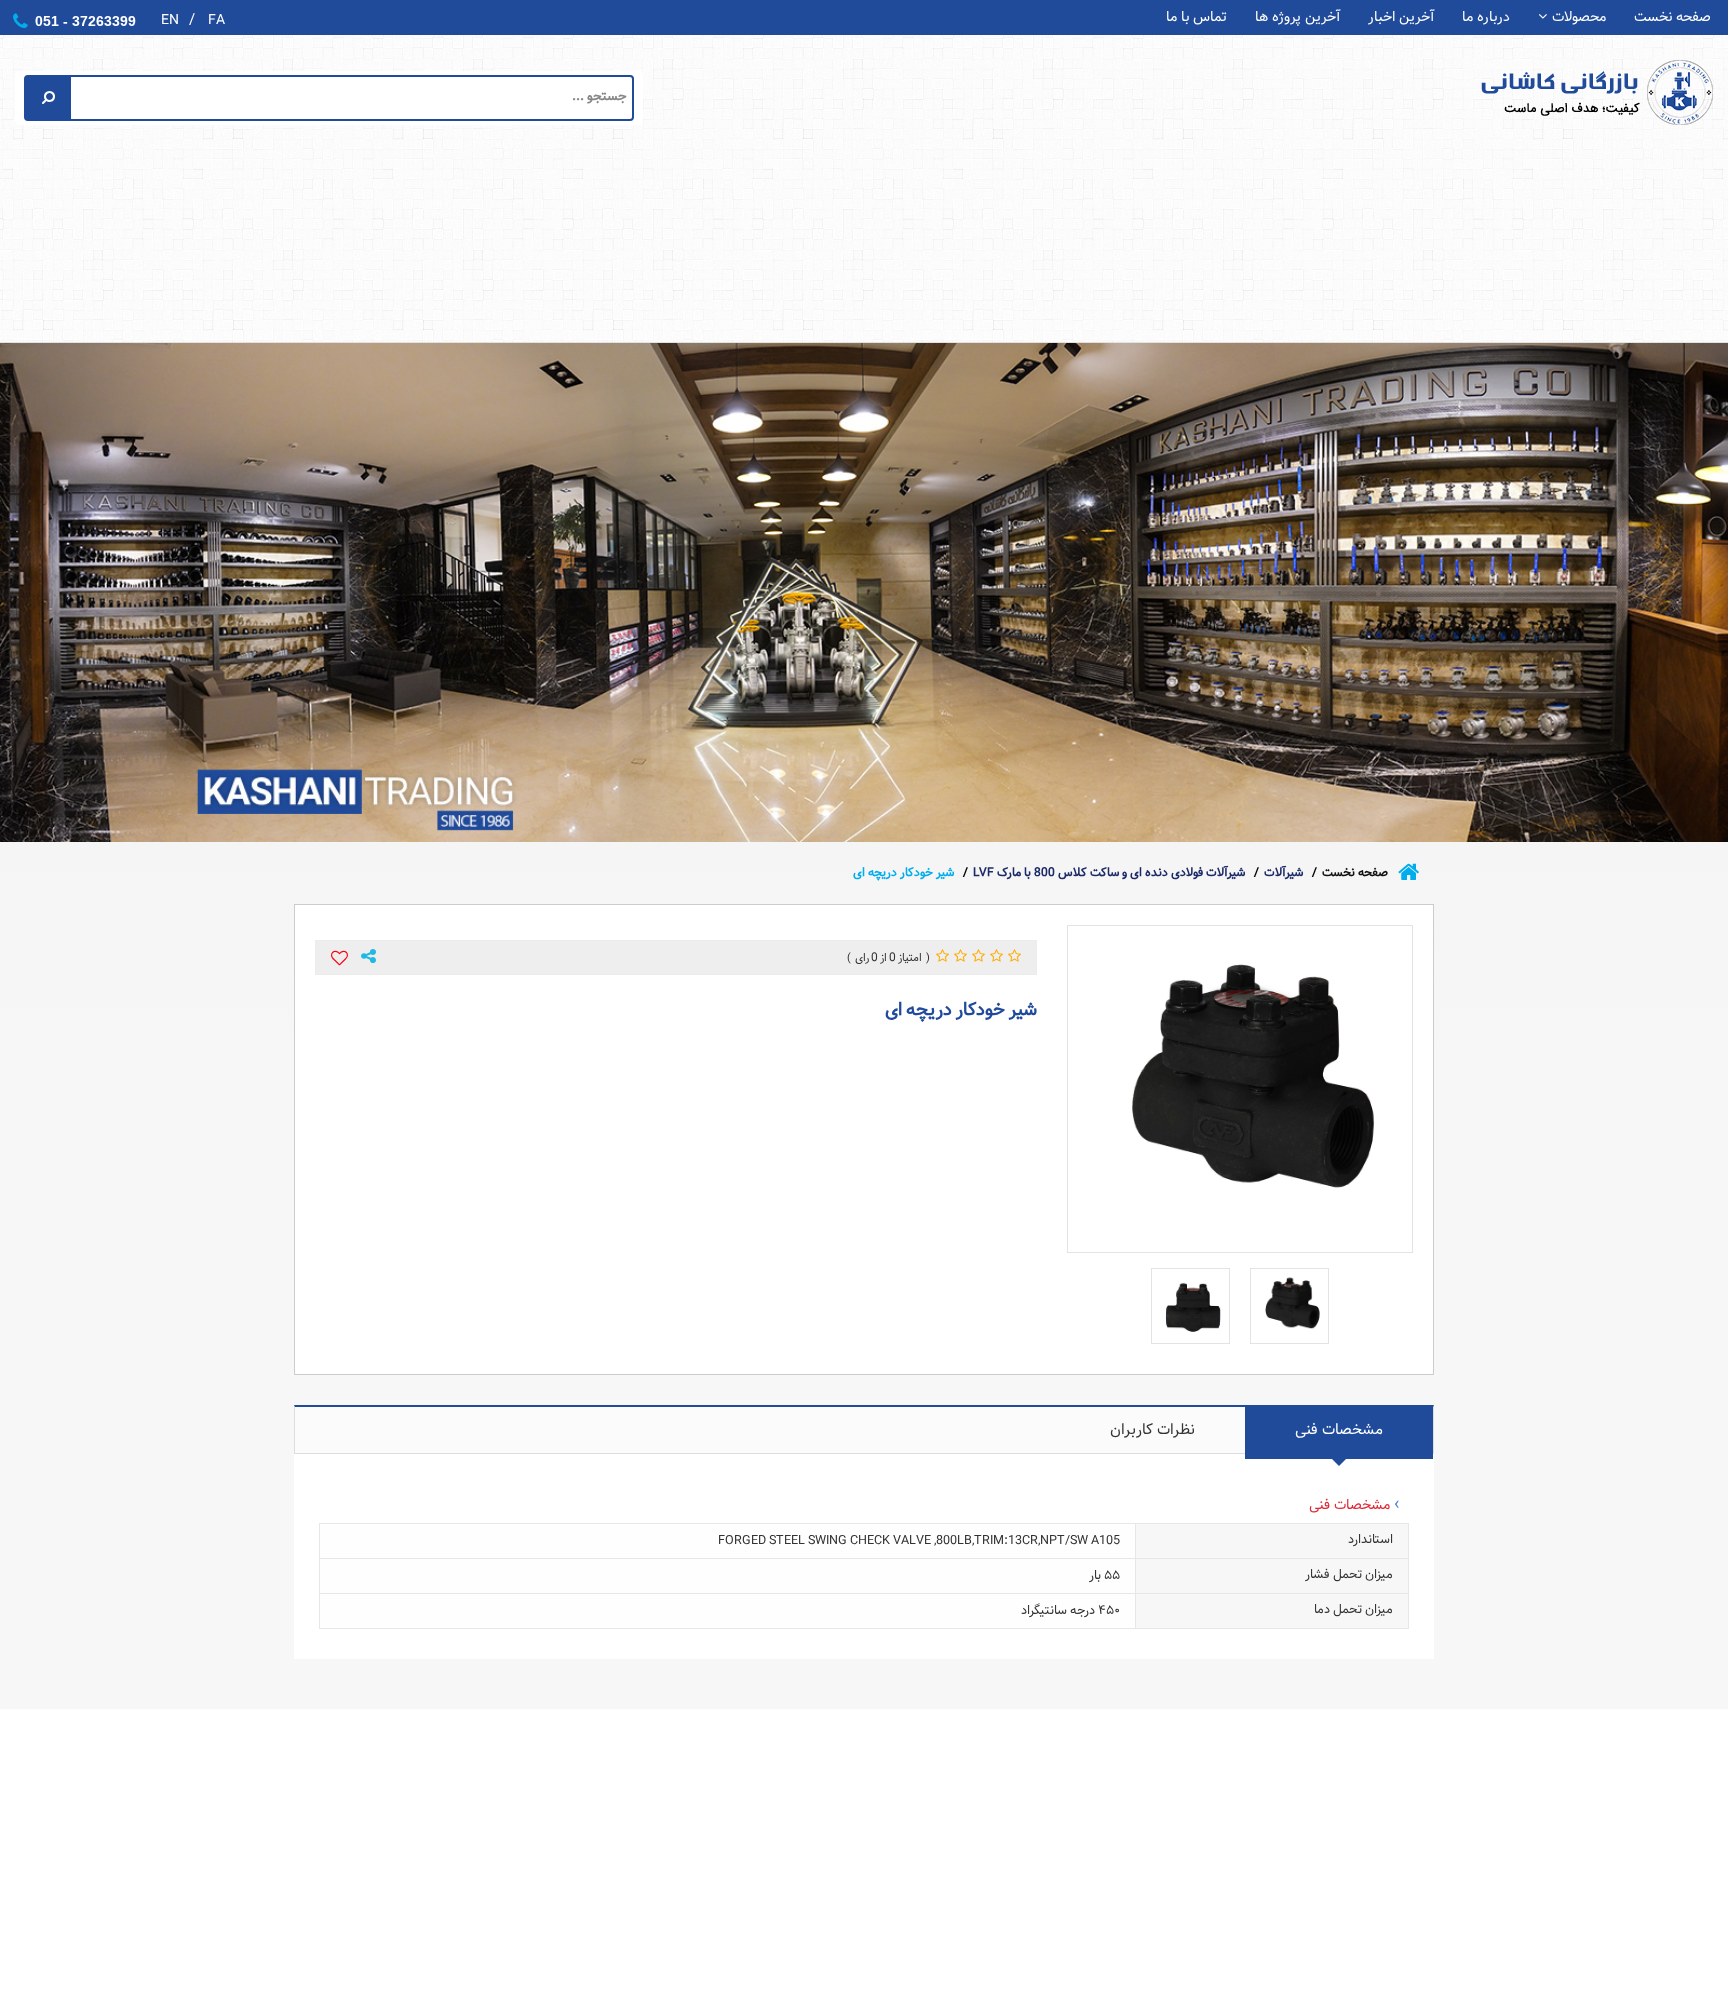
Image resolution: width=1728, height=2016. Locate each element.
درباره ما (1486, 18)
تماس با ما (1196, 18)
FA (216, 20)
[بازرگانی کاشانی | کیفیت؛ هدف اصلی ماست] (1560, 92)
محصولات (1579, 18)
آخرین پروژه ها (1297, 18)
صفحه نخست (1672, 18)
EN (170, 20)
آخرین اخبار (1401, 18)
